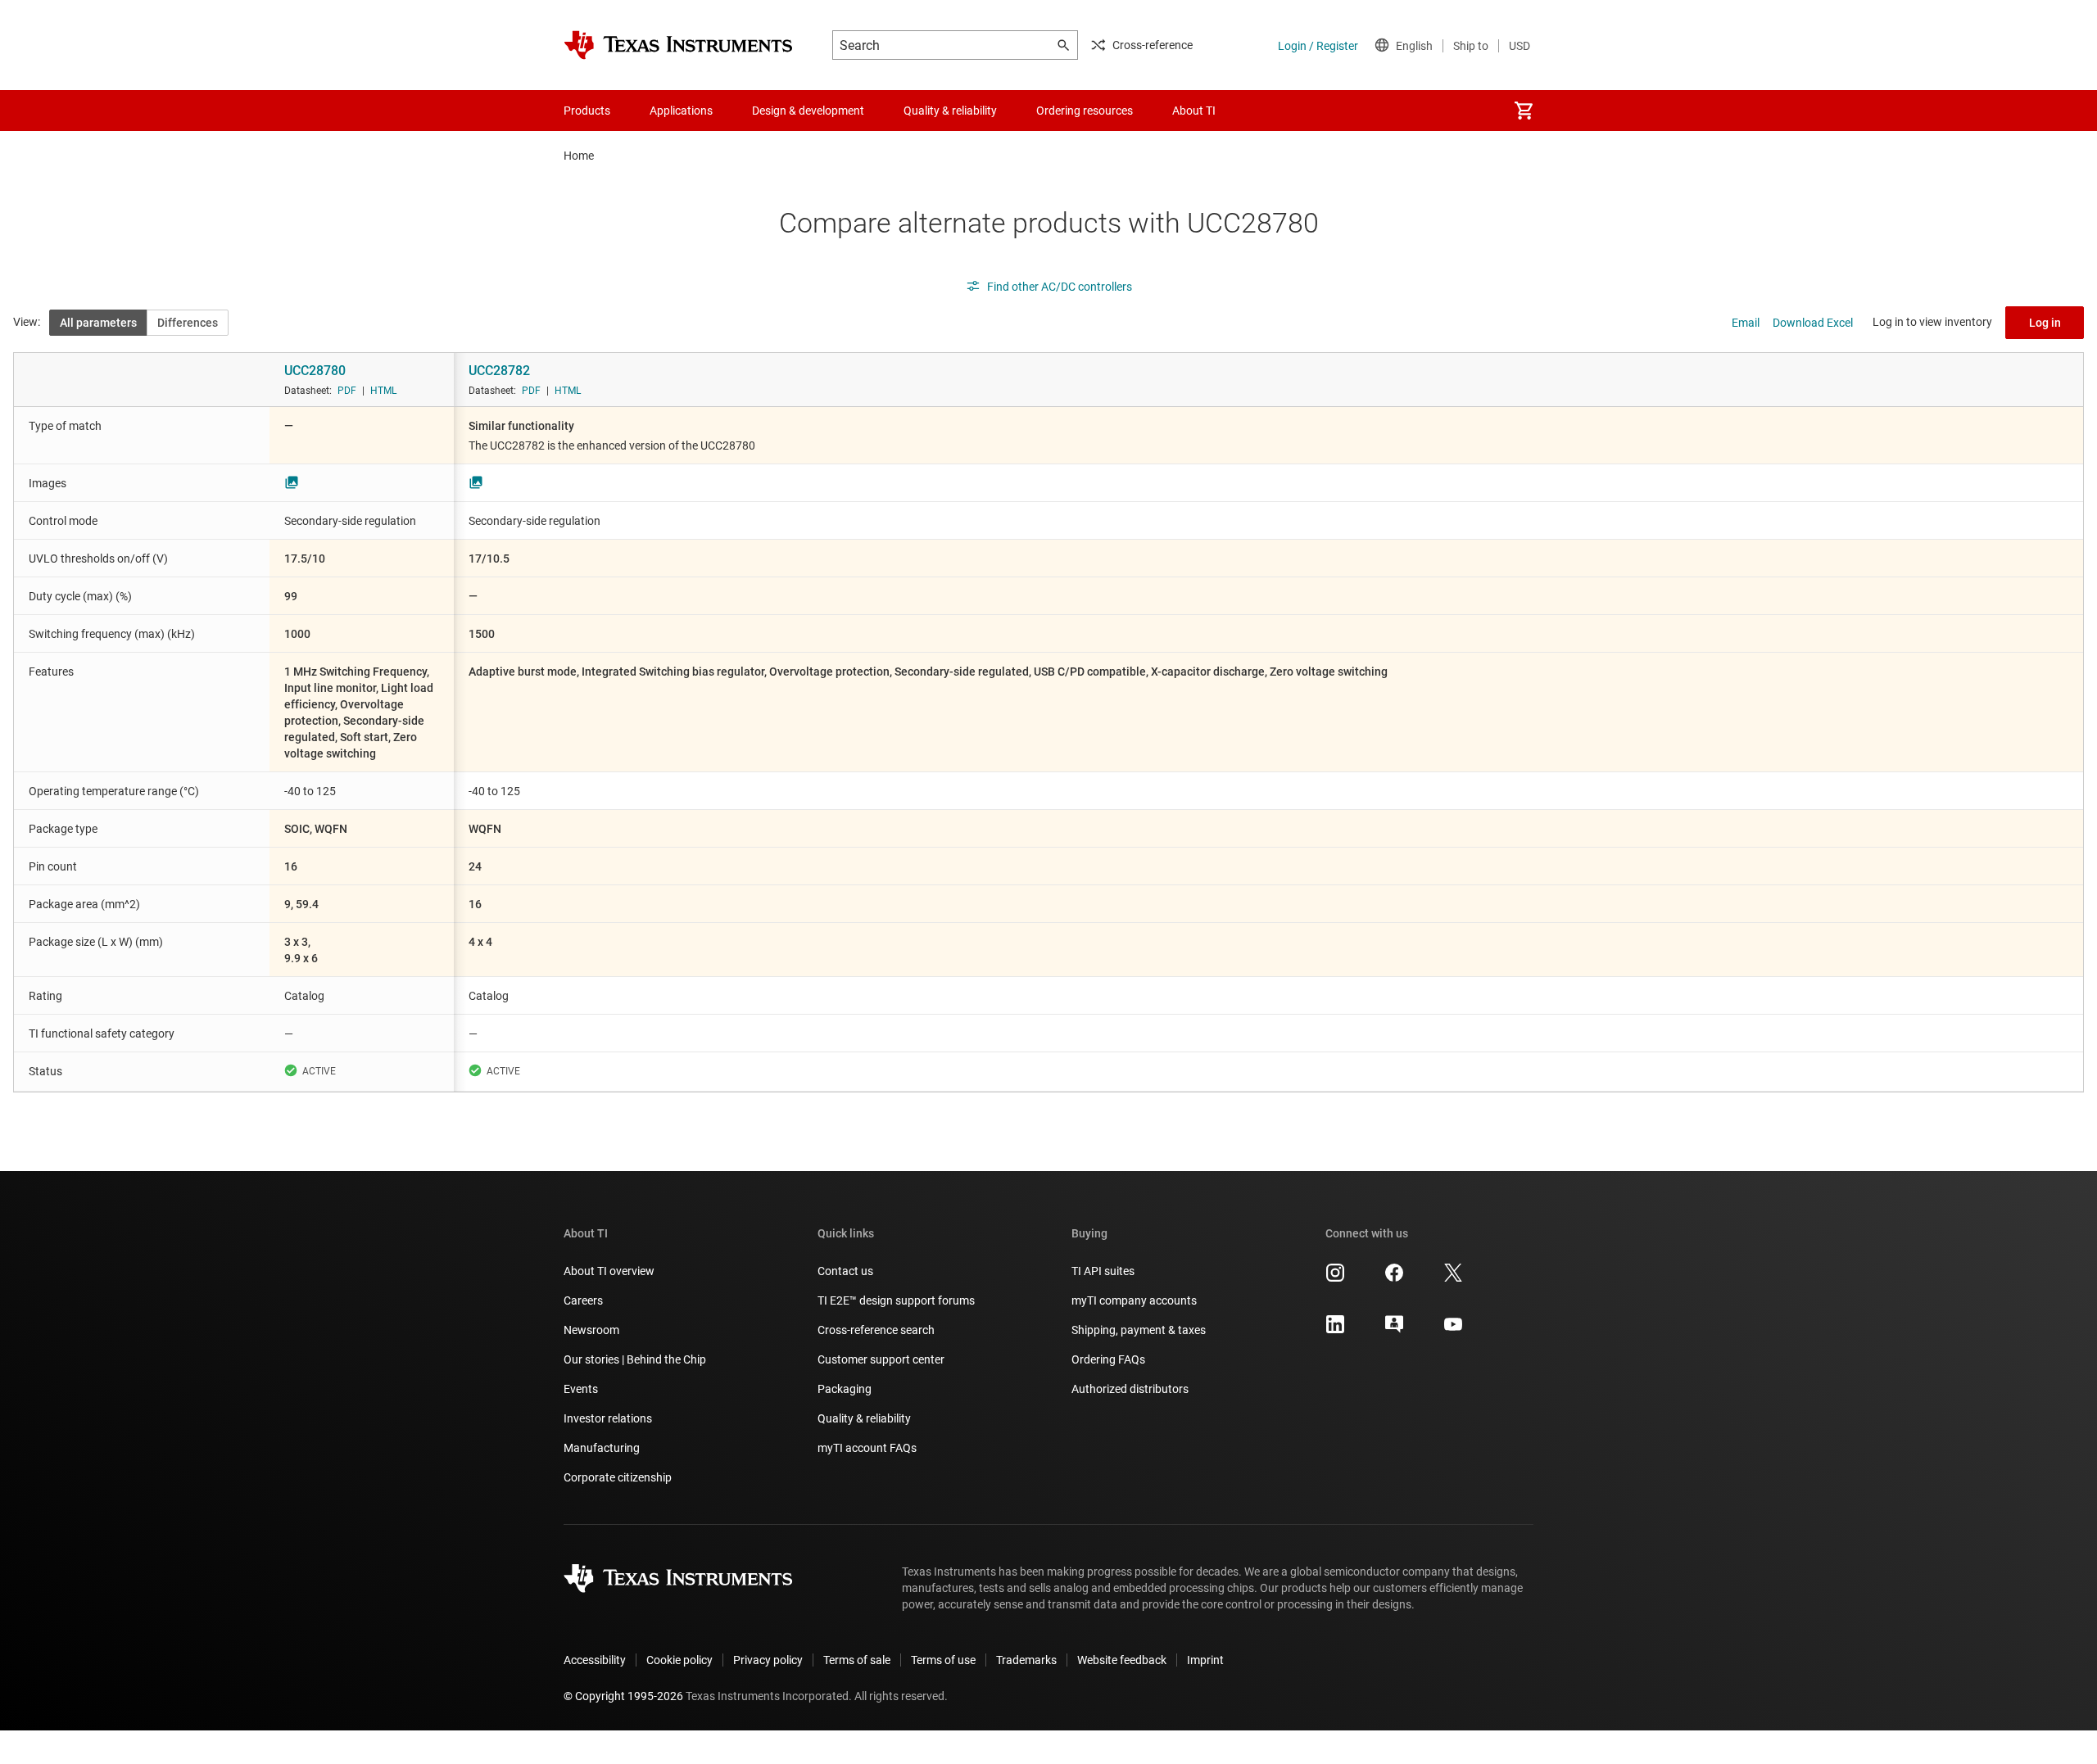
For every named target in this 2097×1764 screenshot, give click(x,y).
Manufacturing (602, 1448)
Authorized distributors (1130, 1389)
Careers (583, 1300)
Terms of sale (857, 1660)
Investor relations (608, 1418)
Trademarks (1026, 1660)
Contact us (845, 1271)
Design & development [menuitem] (808, 111)
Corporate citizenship (618, 1477)
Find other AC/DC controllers (1060, 287)
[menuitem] (1524, 111)
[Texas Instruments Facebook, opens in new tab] (1394, 1278)
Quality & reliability (864, 1418)
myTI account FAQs (867, 1448)
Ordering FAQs (1108, 1359)
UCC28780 (315, 371)
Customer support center (881, 1359)
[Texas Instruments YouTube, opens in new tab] (1453, 1330)
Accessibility (595, 1660)
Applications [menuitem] (681, 111)
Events (581, 1389)
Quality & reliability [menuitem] (950, 111)
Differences (188, 323)
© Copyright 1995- (623, 1696)
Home (579, 156)
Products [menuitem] (587, 111)
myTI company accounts (1134, 1300)
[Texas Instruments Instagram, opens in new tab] (1335, 1278)
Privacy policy (768, 1660)
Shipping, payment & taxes (1139, 1330)
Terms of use (943, 1660)
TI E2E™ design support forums (896, 1300)
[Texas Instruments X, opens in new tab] (1453, 1278)
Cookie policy (679, 1660)
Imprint (1205, 1660)
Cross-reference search (876, 1330)
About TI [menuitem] (1194, 111)
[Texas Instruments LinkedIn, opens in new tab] (1335, 1330)
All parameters (98, 323)
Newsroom (591, 1330)
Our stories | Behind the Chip (635, 1359)
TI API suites (1103, 1271)
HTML (383, 391)
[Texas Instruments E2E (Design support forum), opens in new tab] (1394, 1330)
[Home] (678, 45)
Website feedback (1122, 1660)
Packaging (845, 1389)
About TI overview (609, 1271)
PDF (347, 391)
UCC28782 (499, 371)
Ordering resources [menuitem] (1085, 111)
